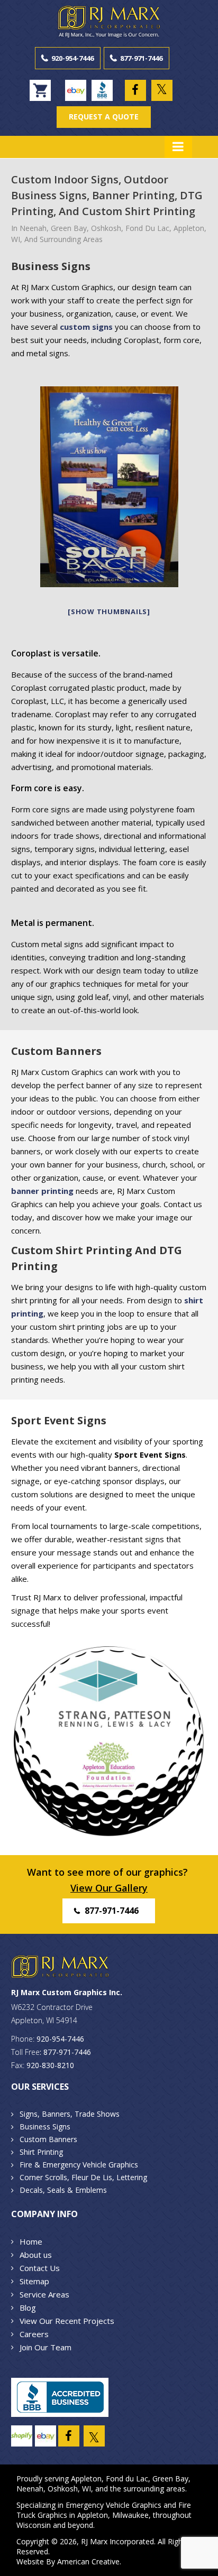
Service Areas (44, 2294)
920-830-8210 (50, 2065)
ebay (76, 90)
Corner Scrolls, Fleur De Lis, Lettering (83, 2177)
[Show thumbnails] (109, 611)
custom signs (86, 327)
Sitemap (34, 2281)
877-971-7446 (141, 58)
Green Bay (170, 2478)
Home (31, 2241)
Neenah (30, 2489)
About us (36, 2255)
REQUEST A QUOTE (104, 117)
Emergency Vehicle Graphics (113, 2505)
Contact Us (40, 2268)
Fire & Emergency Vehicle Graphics (79, 2165)
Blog (28, 2308)
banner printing (42, 1191)
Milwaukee (130, 2515)
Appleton (86, 2478)
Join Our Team (46, 2347)
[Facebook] (135, 90)
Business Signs (45, 2126)
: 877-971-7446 (65, 2052)
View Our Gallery (109, 1888)
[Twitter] (162, 90)
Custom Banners (48, 2139)
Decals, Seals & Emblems (63, 2190)
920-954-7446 (72, 58)
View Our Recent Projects (67, 2321)
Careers (34, 2334)
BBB (102, 90)
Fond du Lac (127, 2478)
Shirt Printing (41, 2152)
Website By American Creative (68, 2561)
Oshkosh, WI (69, 2489)
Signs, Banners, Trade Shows (70, 2114)
